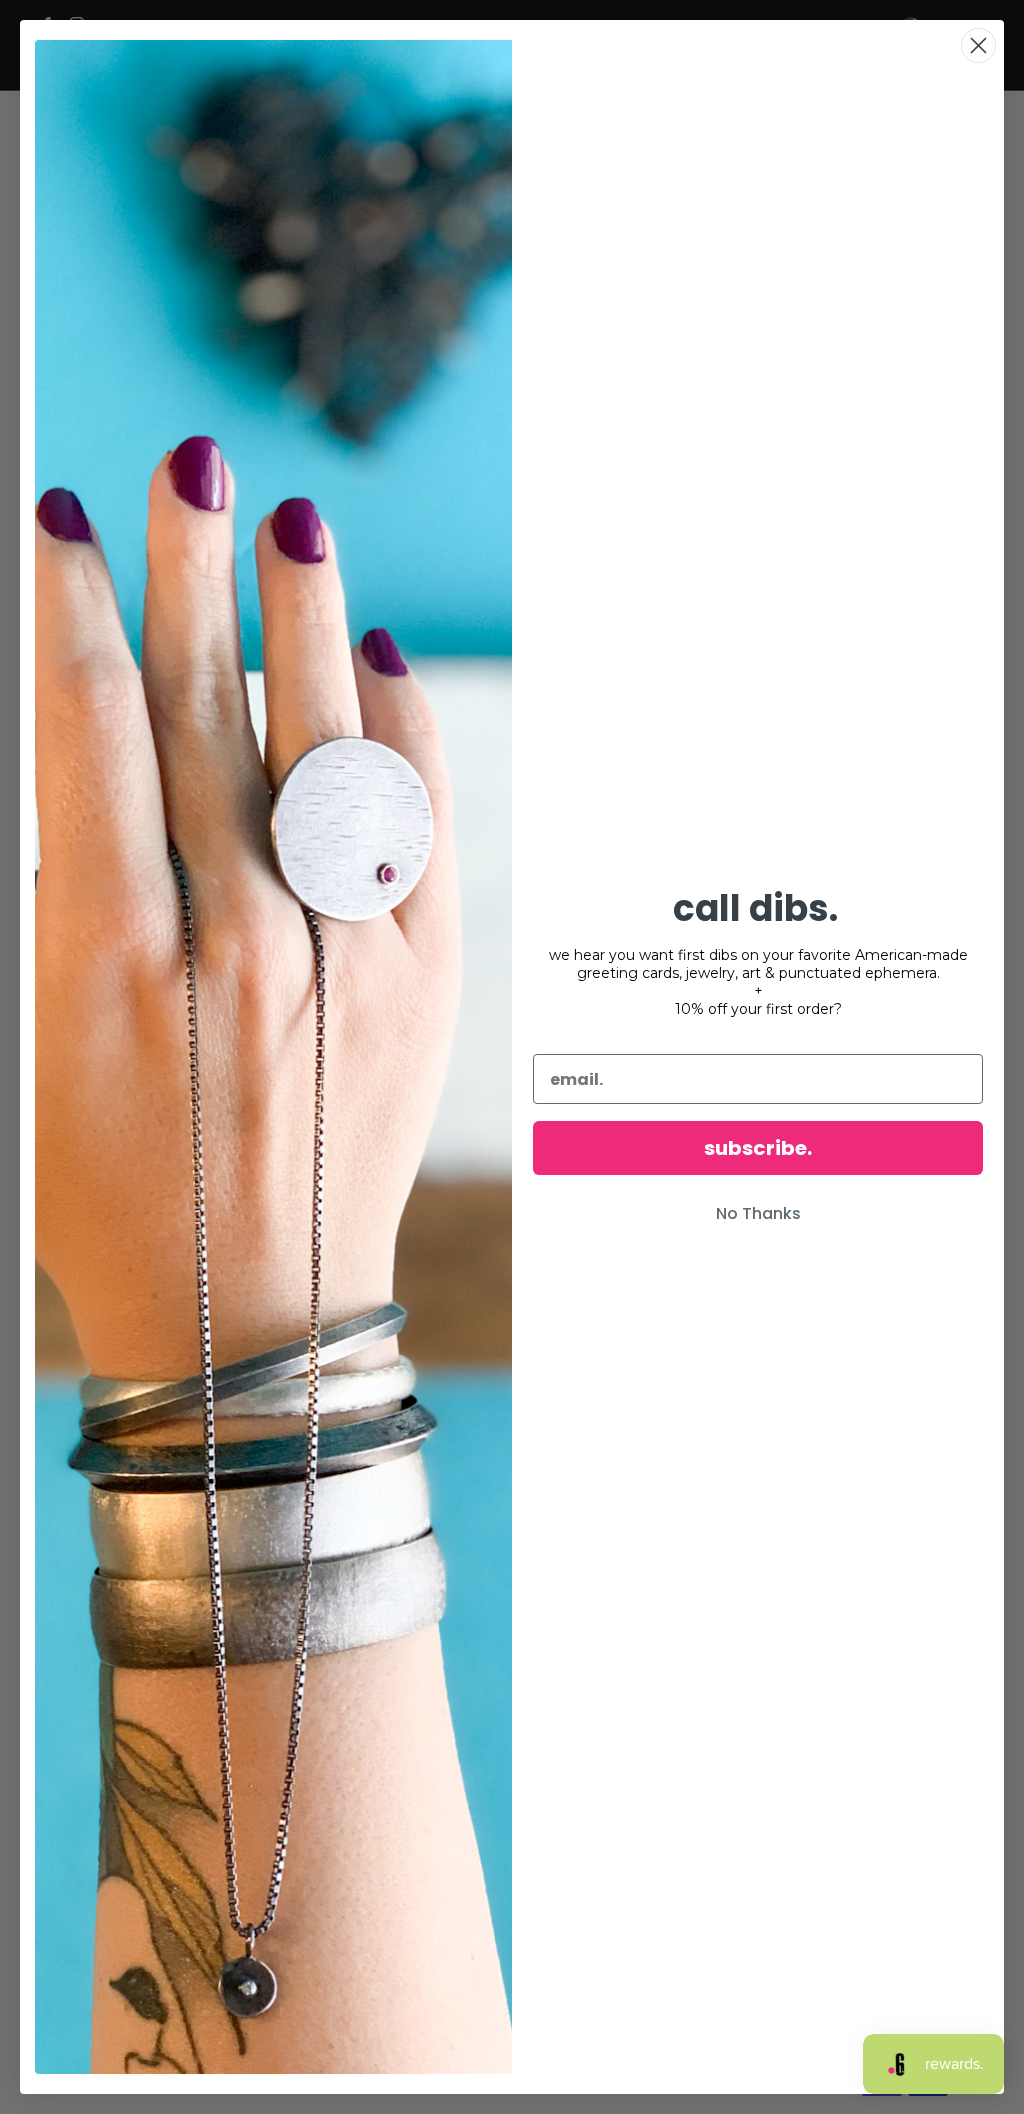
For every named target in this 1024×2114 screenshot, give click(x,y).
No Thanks (758, 1213)
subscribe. (758, 1148)
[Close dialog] (978, 45)
